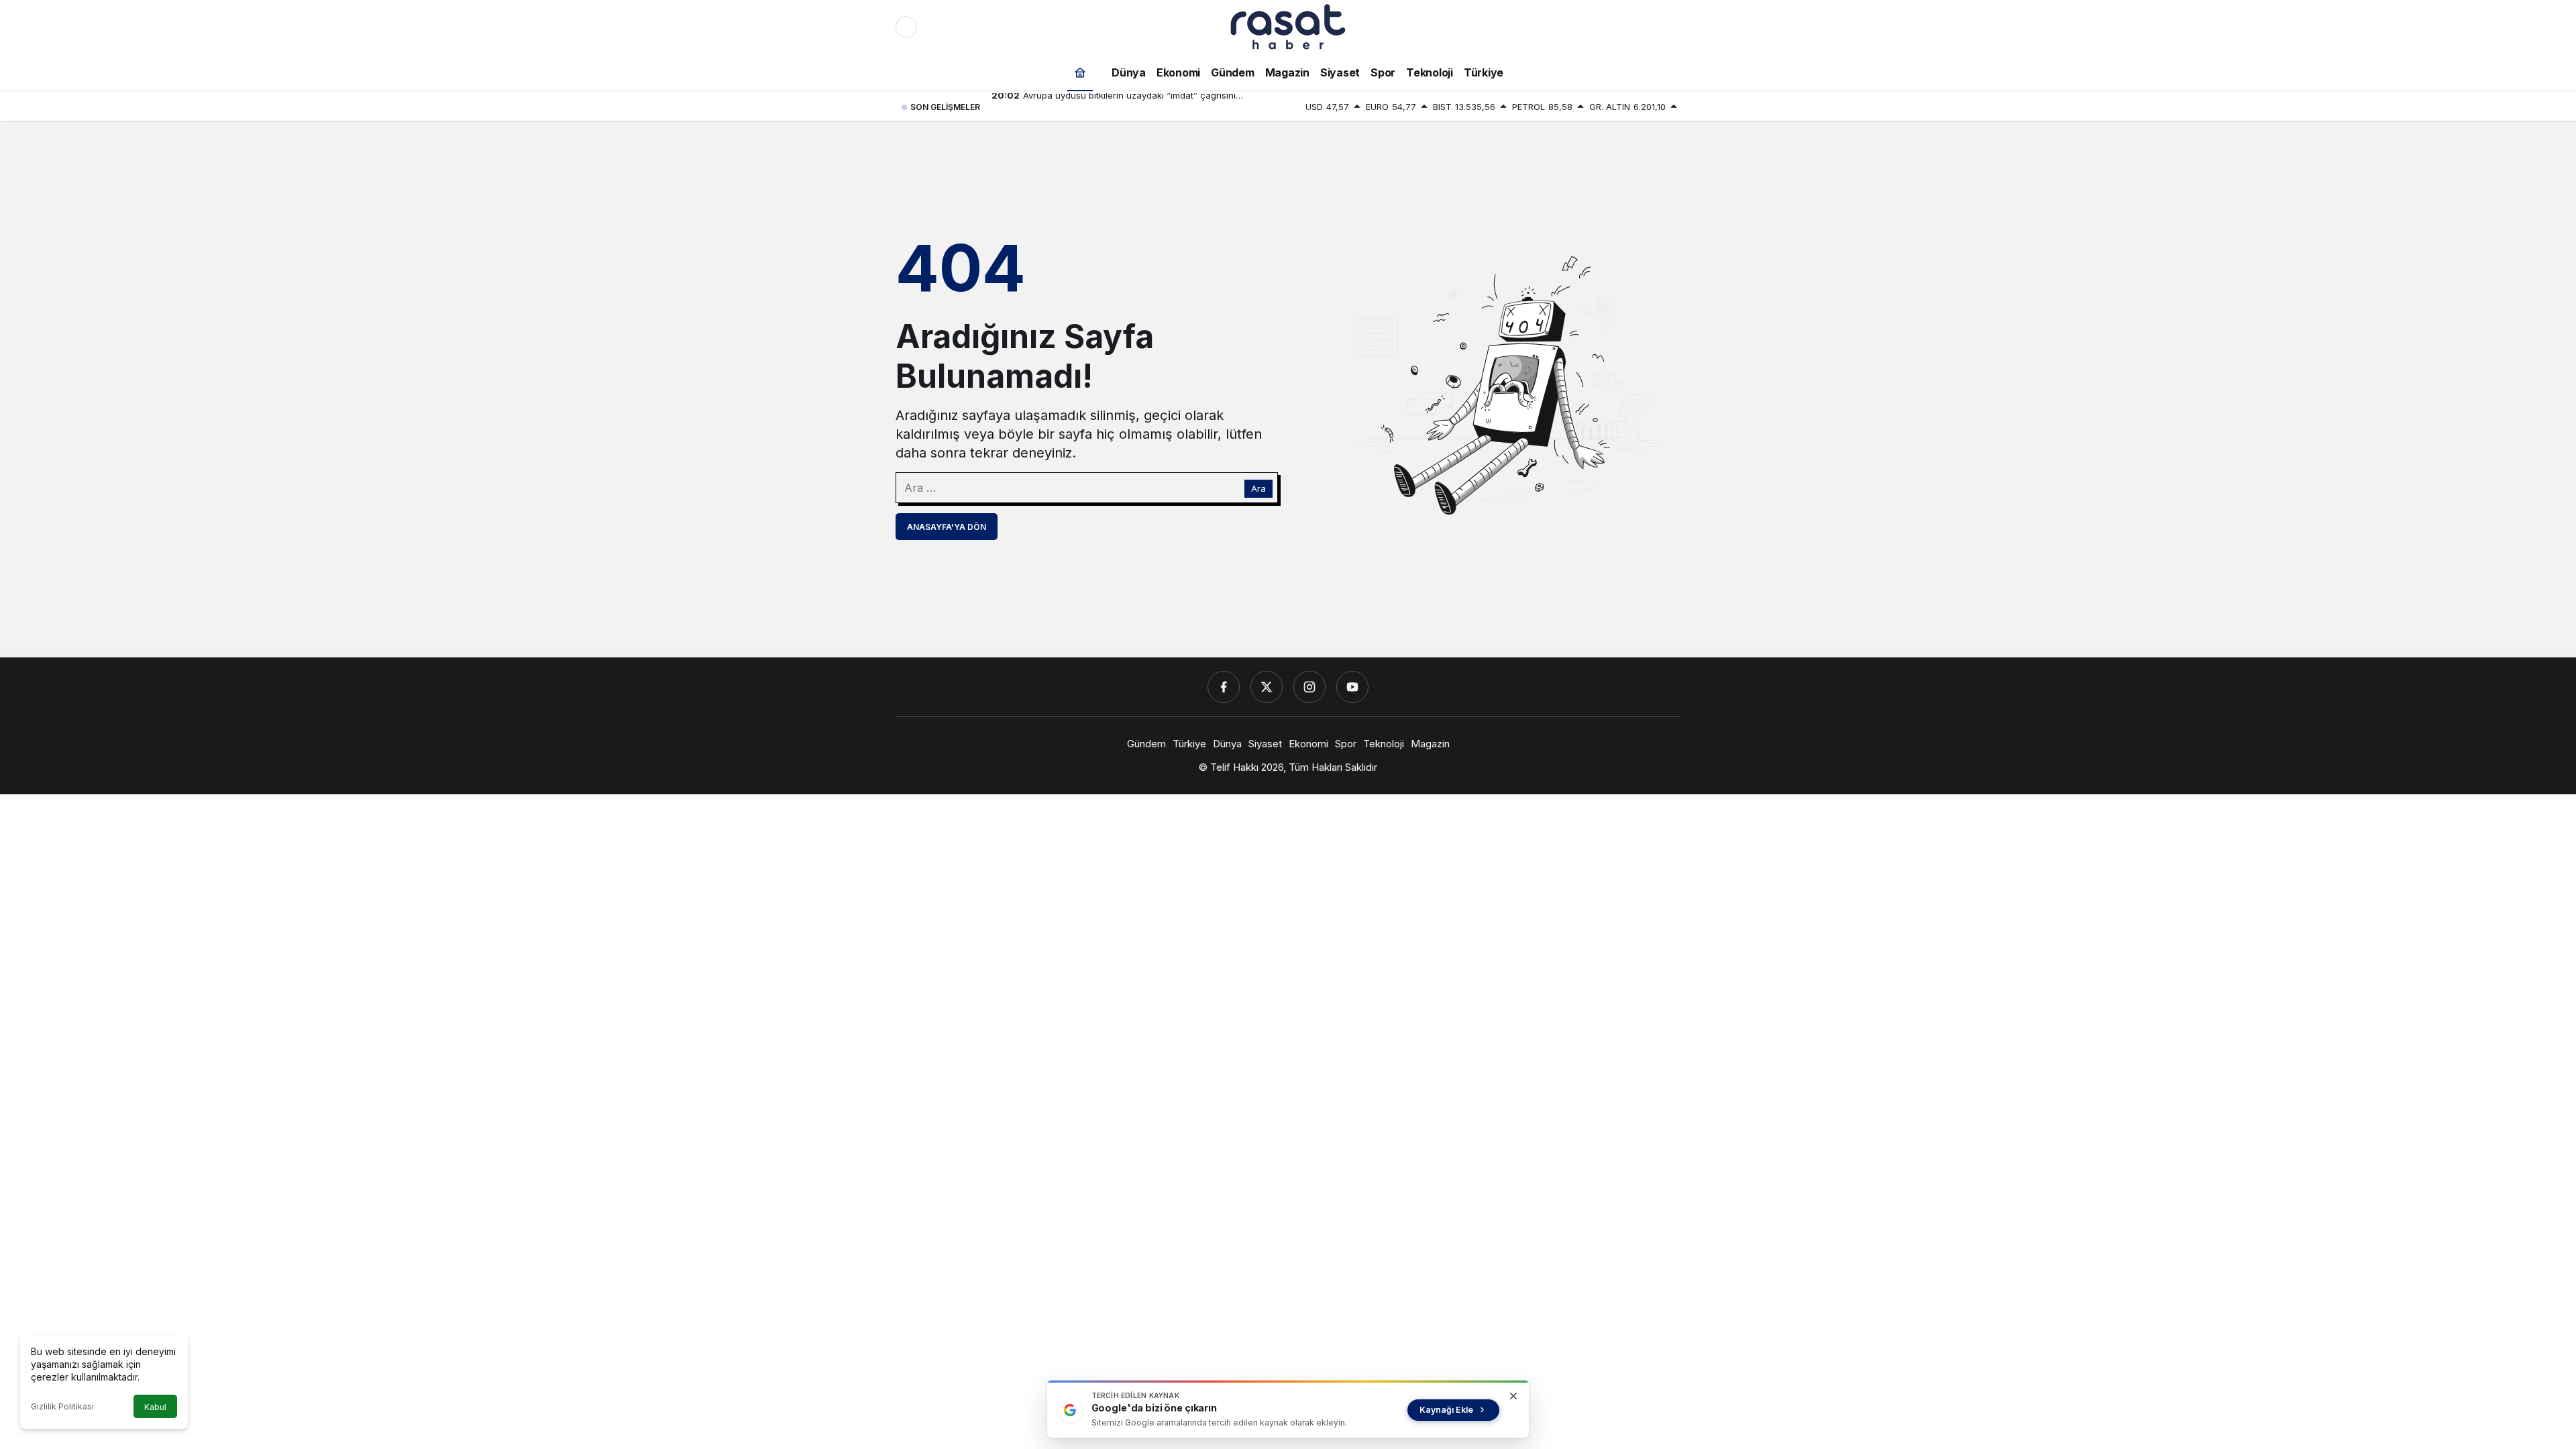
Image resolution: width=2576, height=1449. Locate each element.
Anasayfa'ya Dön (947, 527)
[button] (1642, 27)
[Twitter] (1267, 687)
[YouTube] (1352, 687)
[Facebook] (1224, 687)
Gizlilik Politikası (62, 1406)
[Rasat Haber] (1288, 25)
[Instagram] (1309, 687)
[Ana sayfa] (1080, 72)
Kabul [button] (155, 1407)
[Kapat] (1513, 1396)
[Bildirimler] (1670, 27)
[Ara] (1613, 27)
